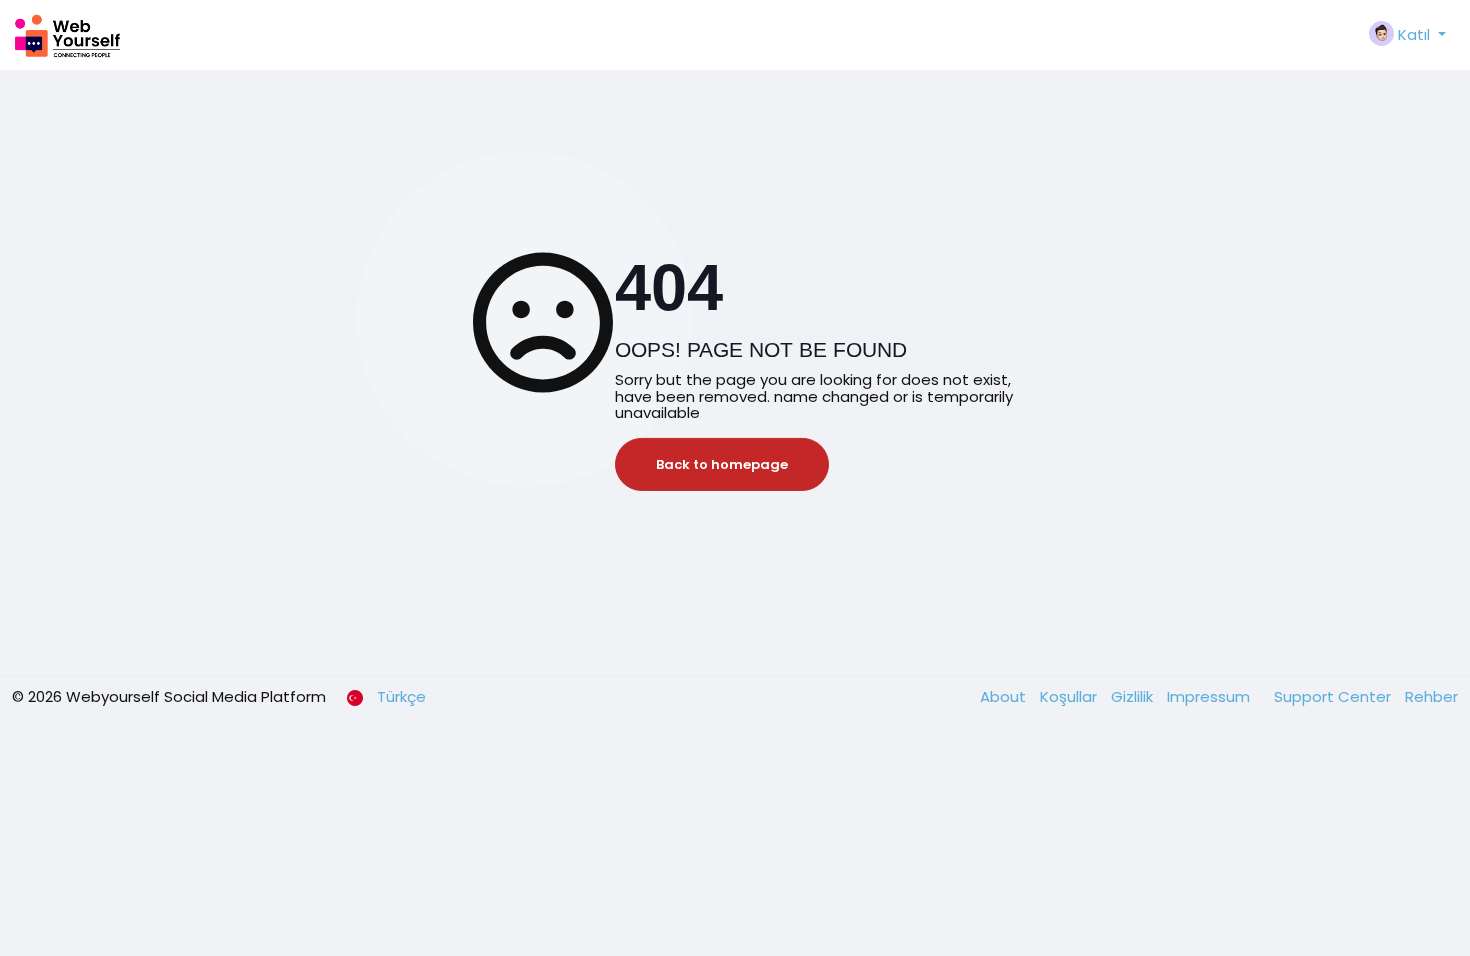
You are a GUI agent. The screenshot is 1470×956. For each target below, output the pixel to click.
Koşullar (1070, 696)
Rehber (1431, 696)
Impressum (1210, 696)
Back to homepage (722, 464)
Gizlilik (1134, 696)
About (1005, 696)
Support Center (1334, 696)
